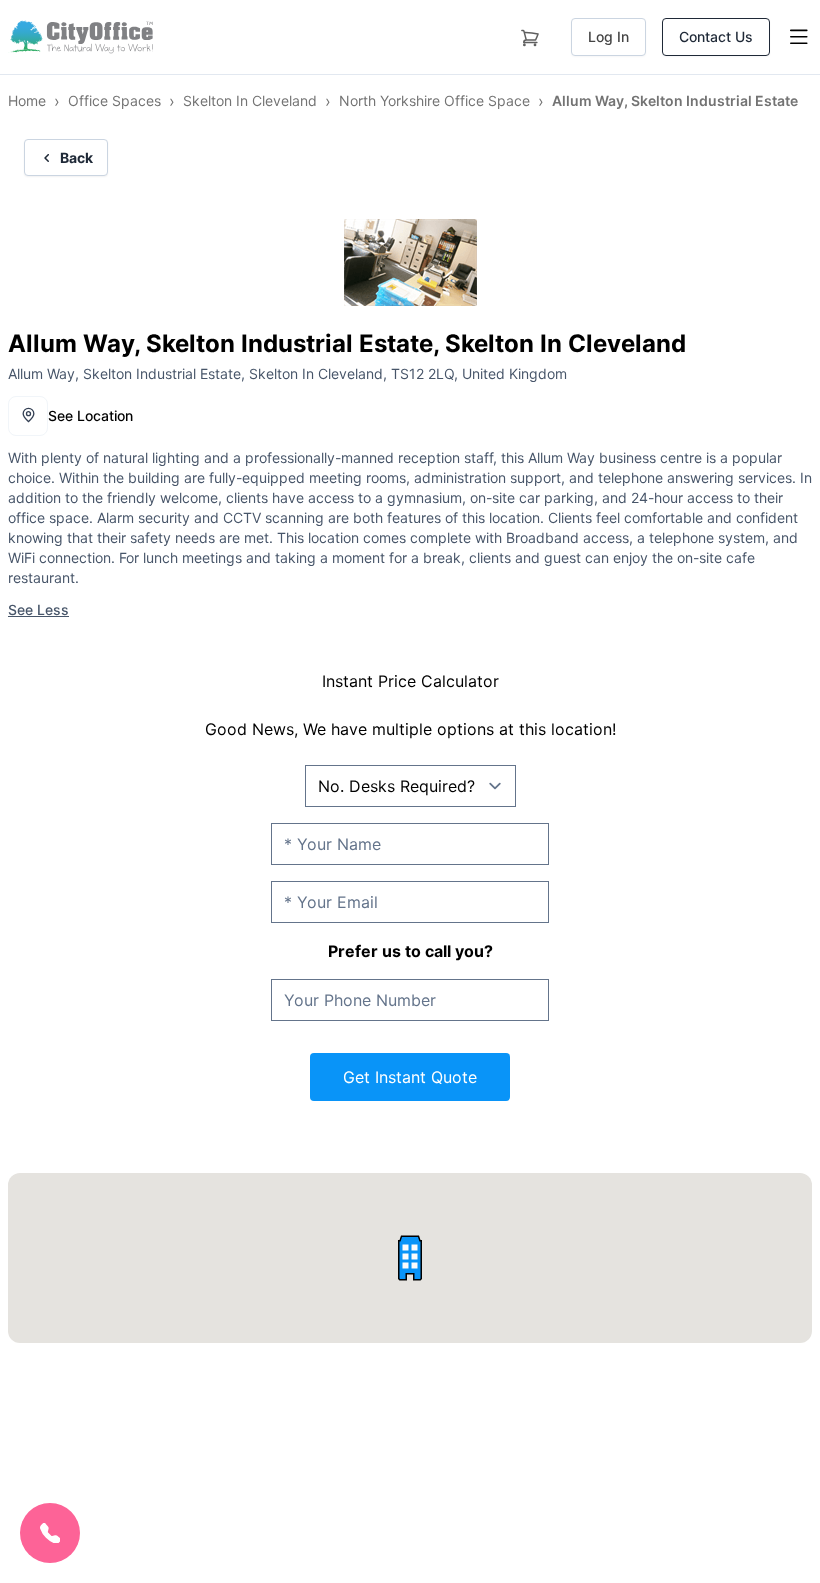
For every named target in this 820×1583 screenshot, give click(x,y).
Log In (608, 36)
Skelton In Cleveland (250, 100)
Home (27, 100)
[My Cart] (530, 34)
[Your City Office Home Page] (80, 37)
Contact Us (716, 36)
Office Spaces (114, 100)
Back (76, 157)
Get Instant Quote (410, 1077)
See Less (38, 609)
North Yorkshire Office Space (434, 100)
